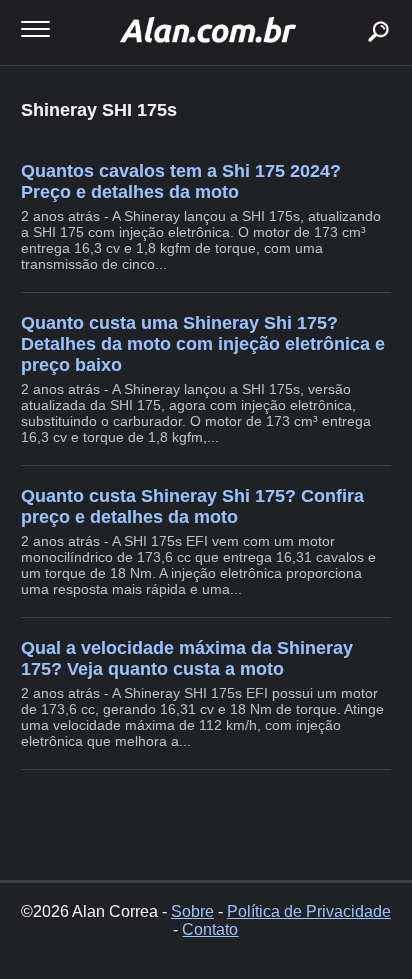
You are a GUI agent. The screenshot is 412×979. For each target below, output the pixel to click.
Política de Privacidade (309, 911)
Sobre (192, 911)
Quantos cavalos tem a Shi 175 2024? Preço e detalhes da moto (181, 181)
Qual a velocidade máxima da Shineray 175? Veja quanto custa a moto (187, 658)
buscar (348, 7)
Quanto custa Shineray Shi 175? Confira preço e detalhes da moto (192, 506)
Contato (210, 929)
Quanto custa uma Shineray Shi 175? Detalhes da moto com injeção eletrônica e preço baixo (203, 344)
